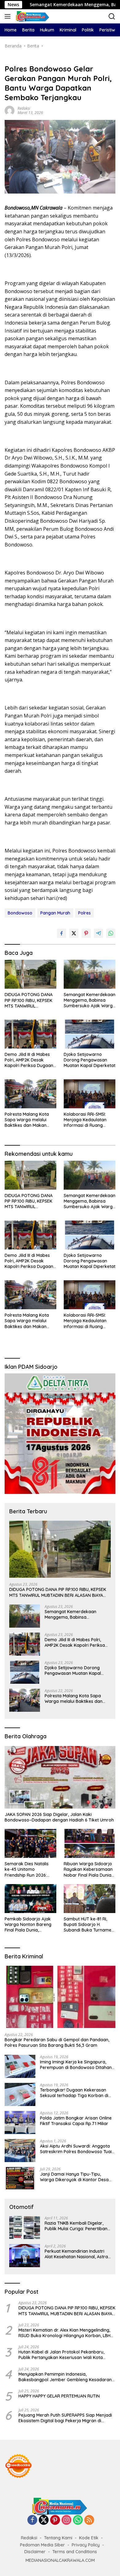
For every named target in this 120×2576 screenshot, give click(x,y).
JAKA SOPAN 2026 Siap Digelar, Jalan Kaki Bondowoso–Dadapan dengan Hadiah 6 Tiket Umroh (59, 1817)
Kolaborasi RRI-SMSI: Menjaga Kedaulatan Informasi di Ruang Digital (85, 1120)
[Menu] (9, 16)
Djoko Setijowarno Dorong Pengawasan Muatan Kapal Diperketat (90, 1060)
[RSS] (89, 2520)
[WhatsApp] (78, 2520)
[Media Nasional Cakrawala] (32, 16)
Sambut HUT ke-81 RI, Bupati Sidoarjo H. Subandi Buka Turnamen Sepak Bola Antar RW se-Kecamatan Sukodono (90, 1925)
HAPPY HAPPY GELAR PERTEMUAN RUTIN (59, 2396)
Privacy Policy (86, 2545)
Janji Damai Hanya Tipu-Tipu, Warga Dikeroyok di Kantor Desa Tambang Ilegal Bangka (74, 2177)
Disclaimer (35, 2552)
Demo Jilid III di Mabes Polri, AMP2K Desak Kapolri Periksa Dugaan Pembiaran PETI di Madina (29, 1060)
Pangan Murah (55, 913)
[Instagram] (66, 2520)
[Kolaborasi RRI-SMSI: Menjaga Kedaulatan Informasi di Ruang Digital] (90, 1094)
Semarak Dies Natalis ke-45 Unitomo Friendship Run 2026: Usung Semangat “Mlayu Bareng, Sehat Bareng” (30, 1869)
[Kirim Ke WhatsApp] (111, 933)
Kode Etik (89, 2538)
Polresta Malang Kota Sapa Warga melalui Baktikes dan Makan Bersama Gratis (27, 1120)
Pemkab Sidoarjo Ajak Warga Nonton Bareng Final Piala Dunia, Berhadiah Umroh (28, 1925)
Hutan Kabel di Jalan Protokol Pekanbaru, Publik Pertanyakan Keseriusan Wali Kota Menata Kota (61, 2355)
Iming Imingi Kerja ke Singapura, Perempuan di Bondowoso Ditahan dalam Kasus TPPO (76, 2065)
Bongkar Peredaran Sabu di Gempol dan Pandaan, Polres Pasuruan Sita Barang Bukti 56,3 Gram (57, 2042)
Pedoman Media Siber (42, 2545)
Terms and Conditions (75, 2552)
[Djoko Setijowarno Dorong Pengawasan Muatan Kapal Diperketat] (90, 1034)
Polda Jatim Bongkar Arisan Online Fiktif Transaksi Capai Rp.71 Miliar (76, 2121)
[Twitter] (44, 2520)
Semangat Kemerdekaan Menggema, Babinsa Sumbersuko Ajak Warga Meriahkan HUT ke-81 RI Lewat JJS (90, 1000)
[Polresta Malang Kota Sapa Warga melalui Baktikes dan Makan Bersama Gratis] (30, 1094)
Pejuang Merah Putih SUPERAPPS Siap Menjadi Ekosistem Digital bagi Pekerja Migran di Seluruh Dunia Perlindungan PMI (65, 2418)
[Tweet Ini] (74, 933)
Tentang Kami (58, 2538)
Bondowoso (20, 913)
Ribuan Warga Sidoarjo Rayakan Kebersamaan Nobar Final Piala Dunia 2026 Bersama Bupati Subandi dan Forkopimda (88, 1869)
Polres (84, 913)
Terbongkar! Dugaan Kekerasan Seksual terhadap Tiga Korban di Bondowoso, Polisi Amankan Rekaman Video (74, 2093)
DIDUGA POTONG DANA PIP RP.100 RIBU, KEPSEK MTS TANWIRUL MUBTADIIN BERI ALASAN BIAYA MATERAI (29, 1000)
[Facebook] (32, 2520)
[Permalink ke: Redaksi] (10, 110)
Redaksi (24, 108)
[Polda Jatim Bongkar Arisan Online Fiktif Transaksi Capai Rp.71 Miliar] (20, 2122)
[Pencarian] (112, 16)
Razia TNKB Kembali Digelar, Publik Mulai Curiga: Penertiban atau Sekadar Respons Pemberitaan (76, 2226)
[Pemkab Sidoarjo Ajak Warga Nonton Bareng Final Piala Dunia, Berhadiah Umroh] (30, 1899)
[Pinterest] (55, 2520)
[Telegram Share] (98, 933)
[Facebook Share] (62, 933)
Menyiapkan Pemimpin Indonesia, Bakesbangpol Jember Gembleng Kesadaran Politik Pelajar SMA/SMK (65, 2377)
